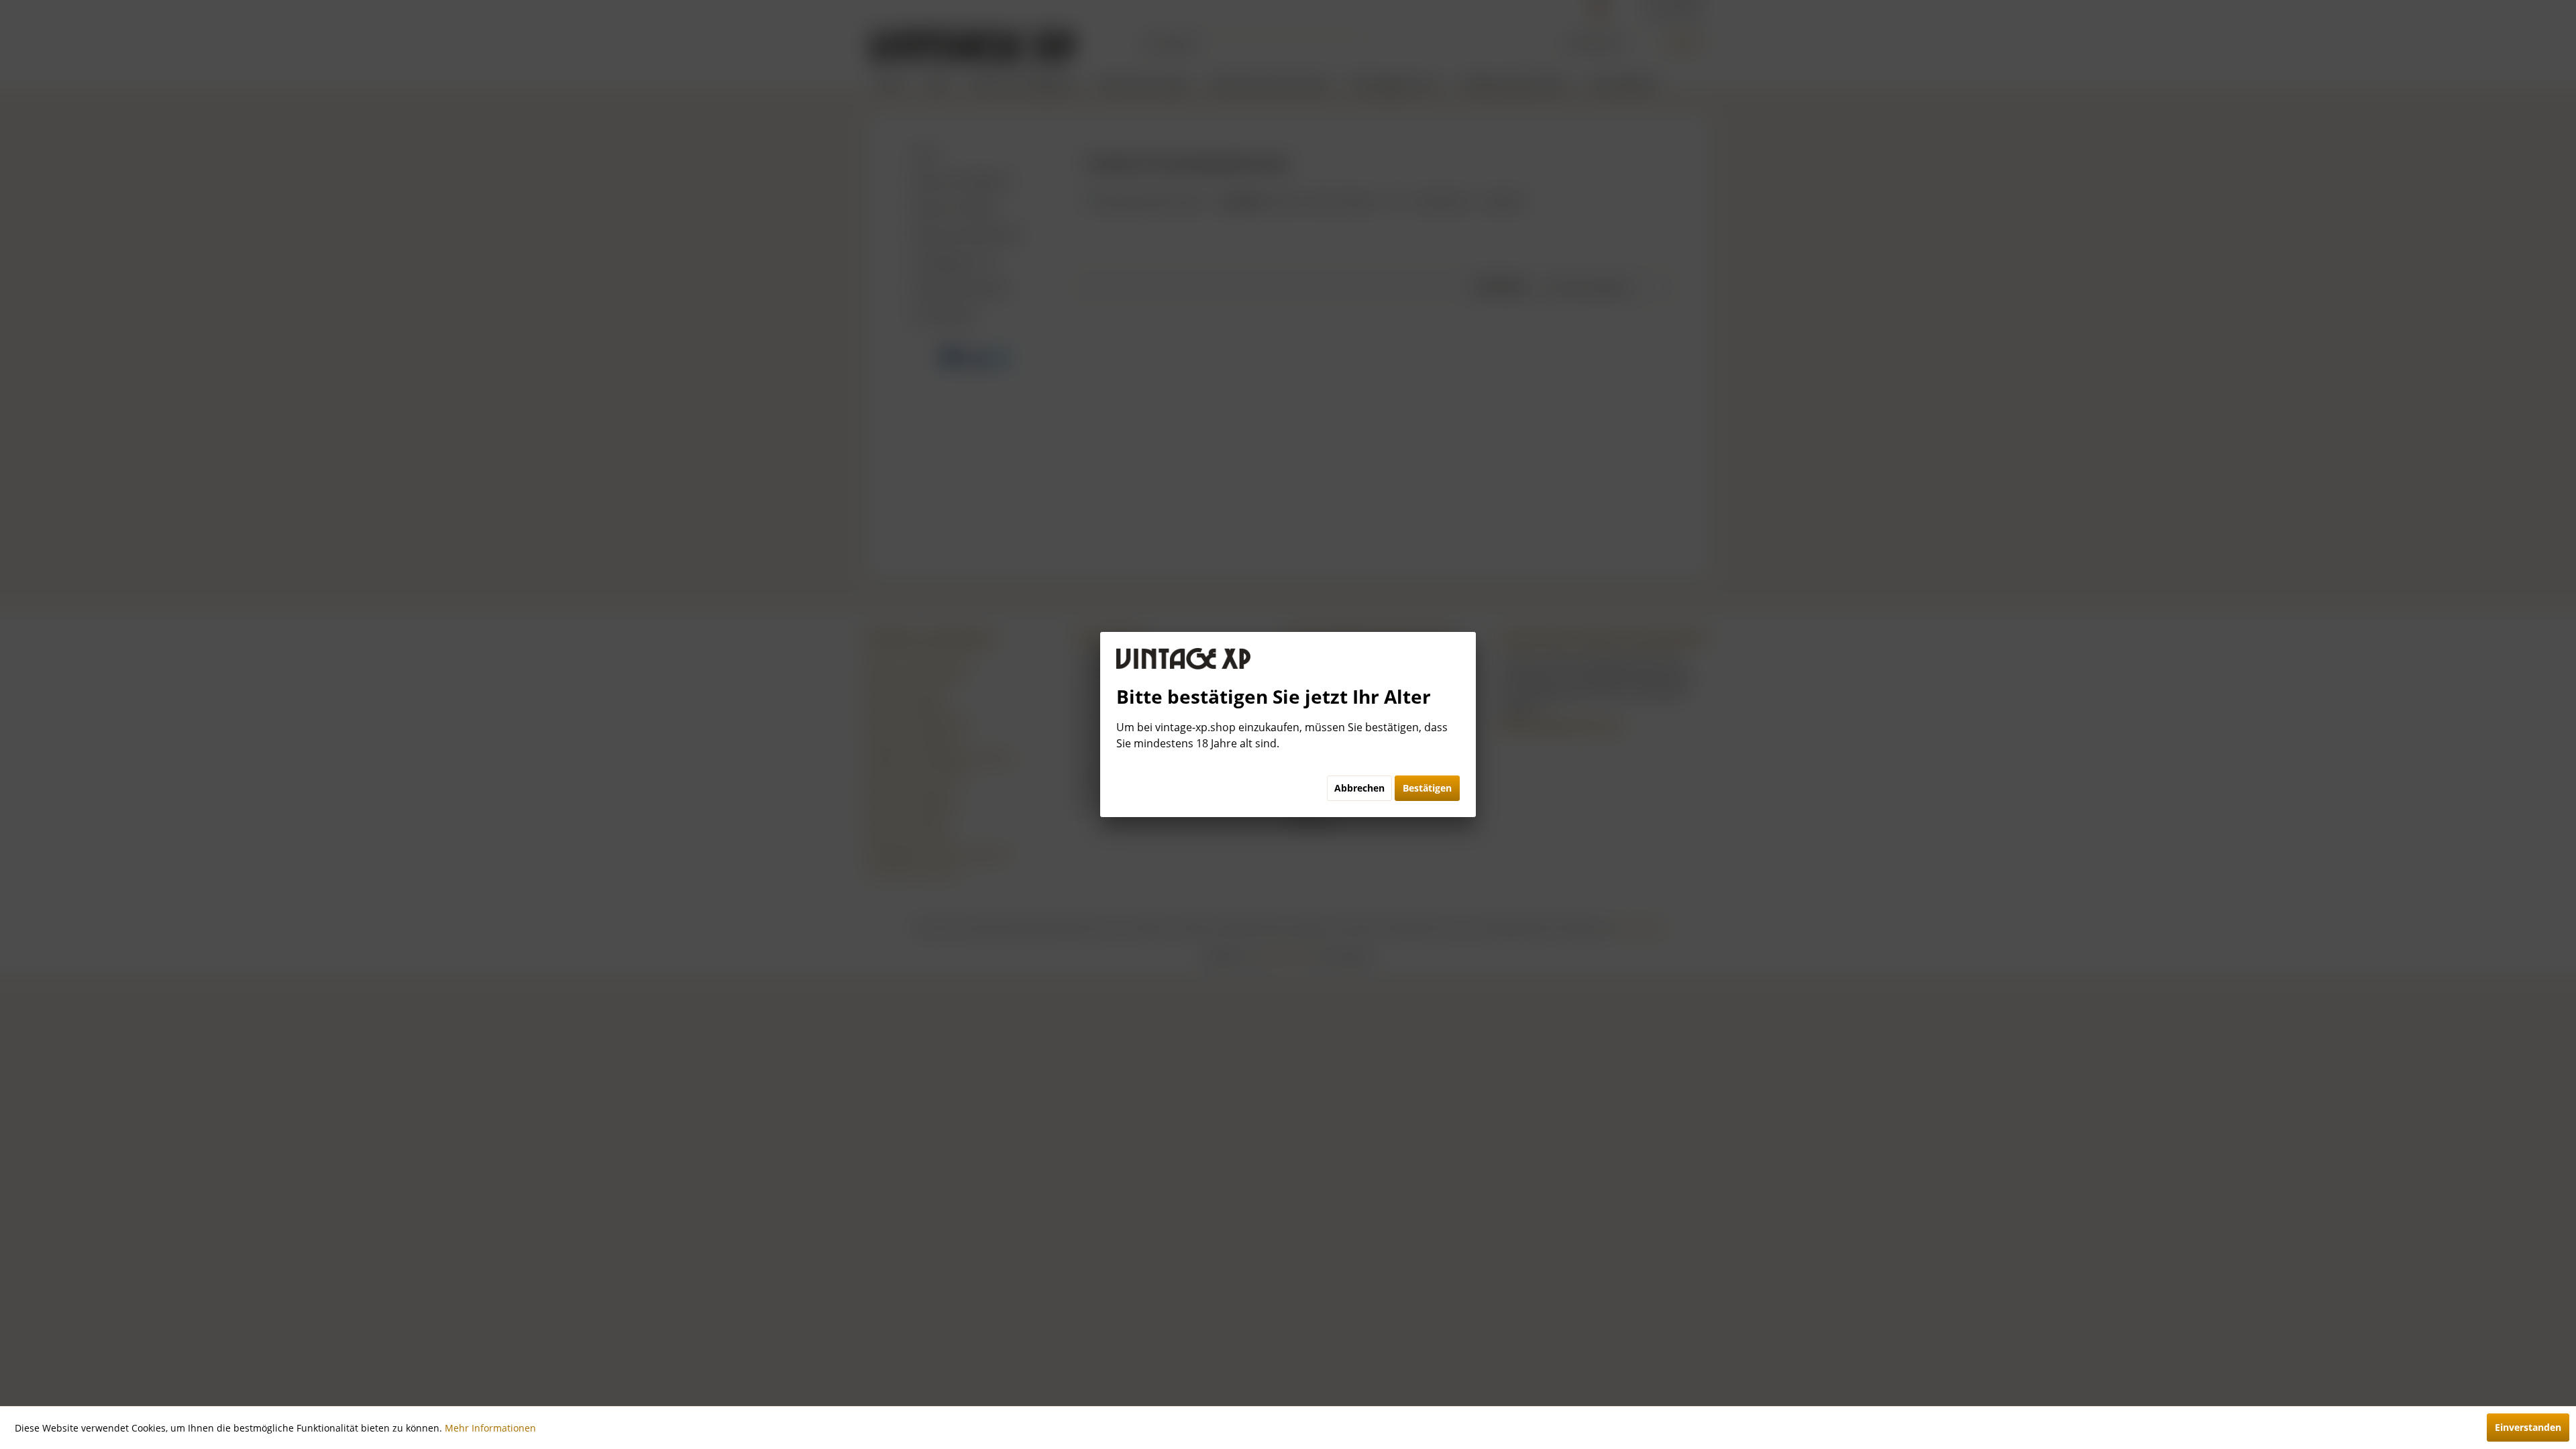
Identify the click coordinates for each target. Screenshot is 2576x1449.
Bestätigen (1427, 788)
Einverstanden (2528, 1427)
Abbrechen (1359, 788)
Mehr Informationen (490, 1428)
